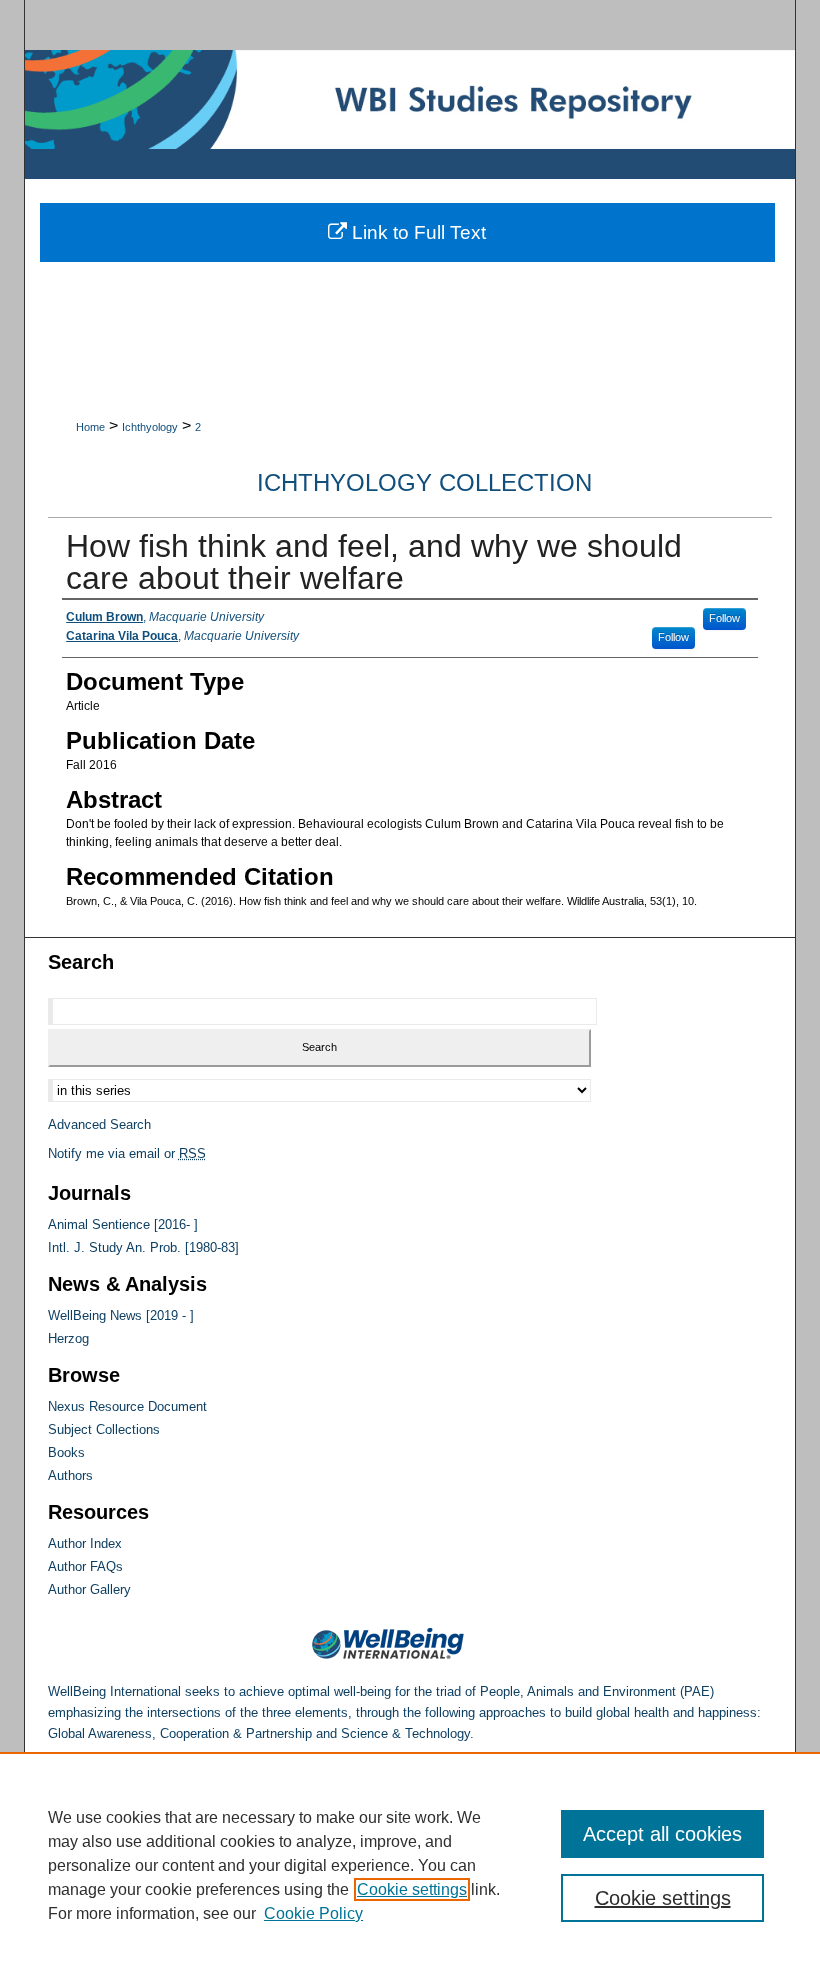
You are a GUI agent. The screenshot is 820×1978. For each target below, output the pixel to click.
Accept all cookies (662, 1834)
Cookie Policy (313, 1913)
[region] (410, 1865)
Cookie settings (412, 1889)
